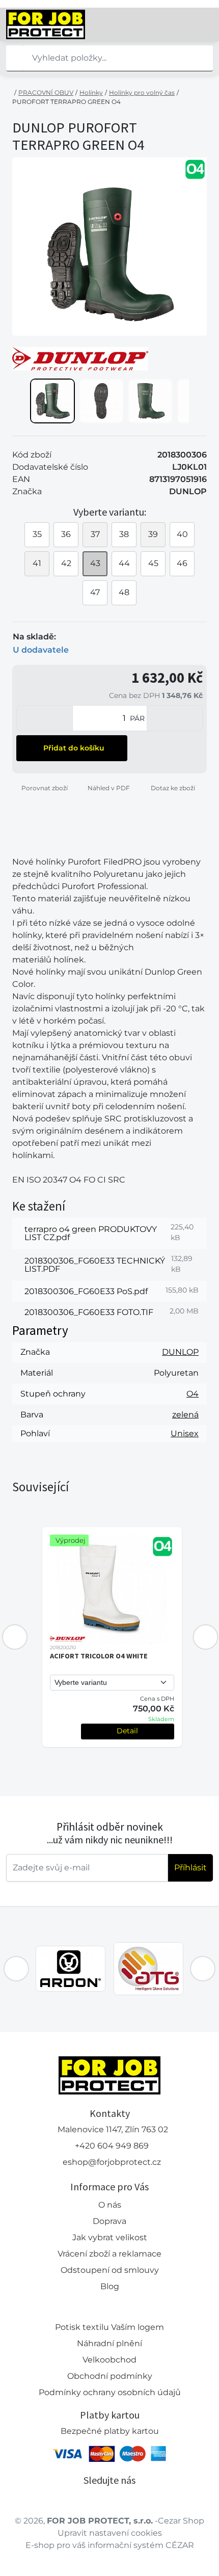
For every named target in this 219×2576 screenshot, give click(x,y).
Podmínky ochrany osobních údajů (110, 2392)
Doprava (109, 2221)
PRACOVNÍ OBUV (46, 92)
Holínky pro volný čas (142, 92)
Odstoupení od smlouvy (110, 2270)
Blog (110, 2286)
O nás (110, 2205)
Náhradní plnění (109, 2343)
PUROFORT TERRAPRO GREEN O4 (66, 102)
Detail (127, 1731)
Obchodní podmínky (110, 2376)
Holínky (91, 92)
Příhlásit (190, 1868)
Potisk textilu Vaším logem (109, 2327)
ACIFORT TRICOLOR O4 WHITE (99, 1656)
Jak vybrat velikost (110, 2237)
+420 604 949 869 (112, 2146)
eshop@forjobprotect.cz (112, 2162)
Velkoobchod (109, 2360)
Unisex (185, 1433)
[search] (14, 58)
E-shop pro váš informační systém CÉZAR (110, 2545)
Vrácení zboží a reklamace (109, 2254)
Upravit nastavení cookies (110, 2533)
